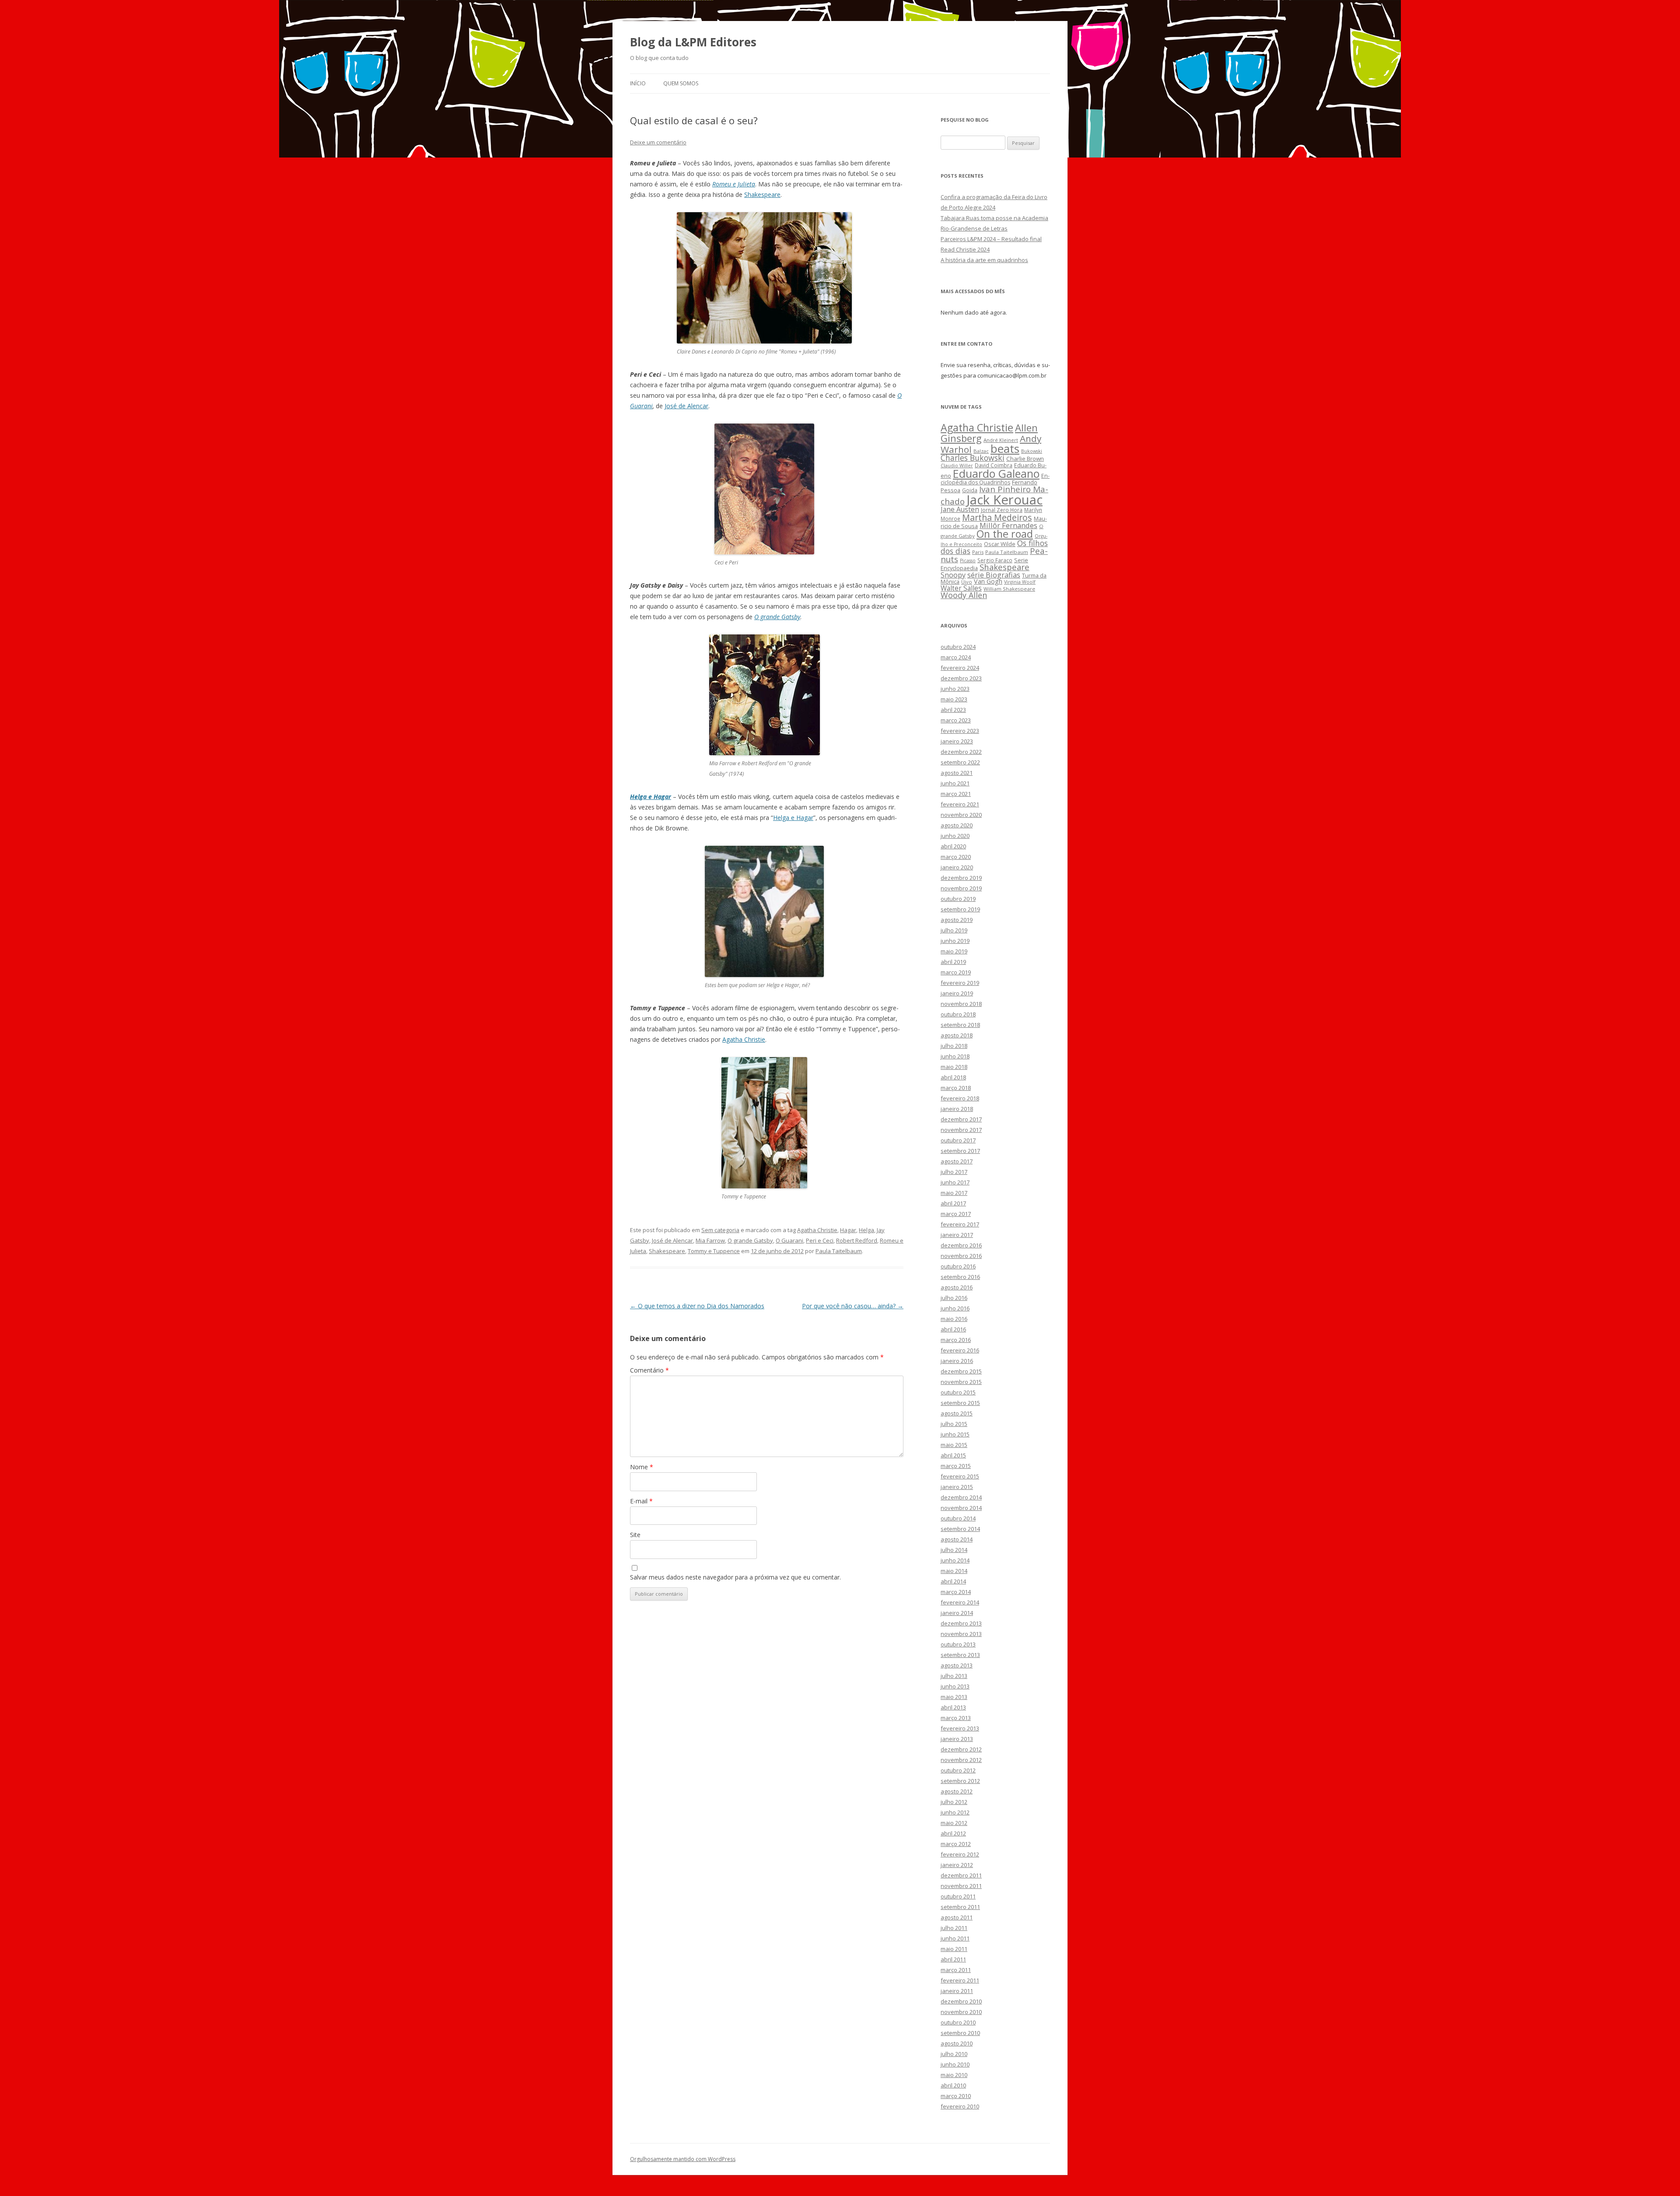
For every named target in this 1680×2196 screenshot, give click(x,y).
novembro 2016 (961, 1256)
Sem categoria (720, 1230)
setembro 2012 (960, 1781)
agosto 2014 (957, 1539)
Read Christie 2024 (965, 249)
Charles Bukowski (973, 458)
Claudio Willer (957, 466)
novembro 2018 (961, 1004)
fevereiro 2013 (960, 1728)
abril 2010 (953, 2085)
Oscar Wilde (1000, 544)
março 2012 (956, 1844)
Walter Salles (961, 588)
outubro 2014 (958, 1518)
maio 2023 (954, 699)
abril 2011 (953, 1959)
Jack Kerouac (1004, 500)
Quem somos (681, 83)
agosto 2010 (957, 2043)
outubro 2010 (958, 2022)
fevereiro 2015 (960, 1476)
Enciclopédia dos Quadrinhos (995, 479)
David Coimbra (994, 465)
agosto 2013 (957, 1665)
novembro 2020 (961, 815)
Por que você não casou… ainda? (853, 1306)
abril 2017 (953, 1203)
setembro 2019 (960, 909)
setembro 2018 (960, 1025)
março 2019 (956, 972)
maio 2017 (954, 1193)
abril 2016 (953, 1329)
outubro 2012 (958, 1770)
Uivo (967, 582)
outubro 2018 (958, 1014)
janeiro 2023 (957, 741)
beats (1005, 448)
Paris (978, 552)
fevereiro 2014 (960, 1602)
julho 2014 (954, 1550)
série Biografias (994, 575)
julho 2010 (954, 2054)
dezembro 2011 (961, 1875)
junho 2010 (955, 2064)
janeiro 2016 (957, 1361)
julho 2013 (954, 1676)
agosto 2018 (957, 1035)
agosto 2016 (957, 1287)
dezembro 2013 (961, 1623)
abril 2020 (953, 846)
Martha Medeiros (997, 517)
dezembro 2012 (961, 1749)
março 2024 (956, 657)
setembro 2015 (960, 1403)
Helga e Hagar (651, 797)
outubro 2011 (958, 1896)
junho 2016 (955, 1308)
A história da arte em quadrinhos (984, 260)
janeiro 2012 (957, 1865)
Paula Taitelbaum (839, 1251)
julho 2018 (954, 1046)
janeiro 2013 (957, 1739)
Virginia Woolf (1020, 582)
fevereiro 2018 (960, 1098)
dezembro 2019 (961, 878)
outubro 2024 (958, 647)
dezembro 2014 (961, 1497)
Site (635, 1535)
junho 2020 (955, 836)
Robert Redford (857, 1240)
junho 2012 (955, 1812)
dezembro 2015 (961, 1371)
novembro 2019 (961, 888)
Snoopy (953, 575)
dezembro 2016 (961, 1245)
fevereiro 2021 (960, 804)
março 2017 (956, 1214)
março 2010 (956, 2096)
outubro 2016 (958, 1266)
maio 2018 (954, 1067)
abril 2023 (953, 710)
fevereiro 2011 (960, 1980)
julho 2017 (954, 1172)
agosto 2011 (957, 1917)
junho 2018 (955, 1056)
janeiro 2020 (957, 867)
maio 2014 (954, 1571)
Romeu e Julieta (734, 184)
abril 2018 (953, 1077)
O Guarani (789, 1240)
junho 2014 (955, 1560)
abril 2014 (953, 1581)
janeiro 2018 (957, 1109)
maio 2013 (954, 1697)
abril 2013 (953, 1707)
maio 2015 (954, 1445)
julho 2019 (954, 930)
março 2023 (956, 720)
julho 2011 (954, 1928)
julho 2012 (954, 1802)
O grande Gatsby (777, 617)
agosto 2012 (957, 1791)
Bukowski (1032, 451)
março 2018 (956, 1088)
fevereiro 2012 (960, 1854)
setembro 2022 (960, 762)
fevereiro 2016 (960, 1350)
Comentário (649, 1370)
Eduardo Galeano (996, 473)
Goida (970, 490)
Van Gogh (988, 581)
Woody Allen (964, 595)
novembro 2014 (961, 1508)
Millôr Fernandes (1008, 525)
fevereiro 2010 (960, 2106)
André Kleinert (1001, 440)
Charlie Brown (1025, 459)
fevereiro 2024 (960, 668)
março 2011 (956, 1970)
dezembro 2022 (961, 752)
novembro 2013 (961, 1634)
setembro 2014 (960, 1529)
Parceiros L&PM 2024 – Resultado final (991, 239)
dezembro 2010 (961, 2001)
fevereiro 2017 (960, 1224)
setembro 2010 (960, 2033)
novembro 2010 (961, 2012)
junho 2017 (955, 1182)
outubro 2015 (958, 1392)
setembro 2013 (960, 1655)
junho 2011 (955, 1938)
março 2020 (956, 857)
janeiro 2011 (957, 1991)
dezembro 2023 (961, 678)
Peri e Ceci (820, 1240)
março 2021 (956, 794)
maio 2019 (954, 951)
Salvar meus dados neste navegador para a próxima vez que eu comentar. (735, 1577)
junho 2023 (955, 689)
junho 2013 (955, 1686)
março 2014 (956, 1592)
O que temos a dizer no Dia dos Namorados (697, 1306)
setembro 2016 (960, 1277)
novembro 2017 (961, 1130)
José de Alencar (686, 406)
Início (638, 83)
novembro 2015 (961, 1382)
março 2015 (956, 1466)
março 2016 (956, 1340)
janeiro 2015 (957, 1487)
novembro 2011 (961, 1886)
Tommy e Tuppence (714, 1251)
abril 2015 (953, 1455)
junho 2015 (955, 1434)
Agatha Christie (744, 1039)
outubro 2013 (958, 1644)
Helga (866, 1230)
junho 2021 (955, 783)
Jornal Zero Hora (1002, 510)
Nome (642, 1467)
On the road (1005, 534)
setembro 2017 (960, 1151)
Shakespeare (762, 194)
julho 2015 (954, 1424)
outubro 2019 (958, 899)
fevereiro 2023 (960, 731)
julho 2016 (954, 1298)
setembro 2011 (960, 1907)
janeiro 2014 (957, 1613)
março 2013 (956, 1718)
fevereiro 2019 (960, 983)
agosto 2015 (957, 1413)
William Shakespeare (1009, 589)
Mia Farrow (710, 1240)
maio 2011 (954, 1949)
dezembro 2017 (961, 1119)
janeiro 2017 (957, 1235)
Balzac (981, 451)
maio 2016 (954, 1319)
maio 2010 (954, 2075)
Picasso (968, 560)
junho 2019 (955, 941)
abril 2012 (953, 1833)
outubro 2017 (958, 1140)
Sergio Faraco (995, 560)
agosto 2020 (957, 825)
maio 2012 (954, 1823)
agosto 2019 (957, 920)
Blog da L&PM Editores (693, 42)
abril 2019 (953, 962)
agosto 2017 (957, 1161)
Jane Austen (960, 509)
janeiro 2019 (957, 993)
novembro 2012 (961, 1760)
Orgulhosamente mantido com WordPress (683, 2159)
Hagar (848, 1230)
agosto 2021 (957, 773)
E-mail (641, 1501)
